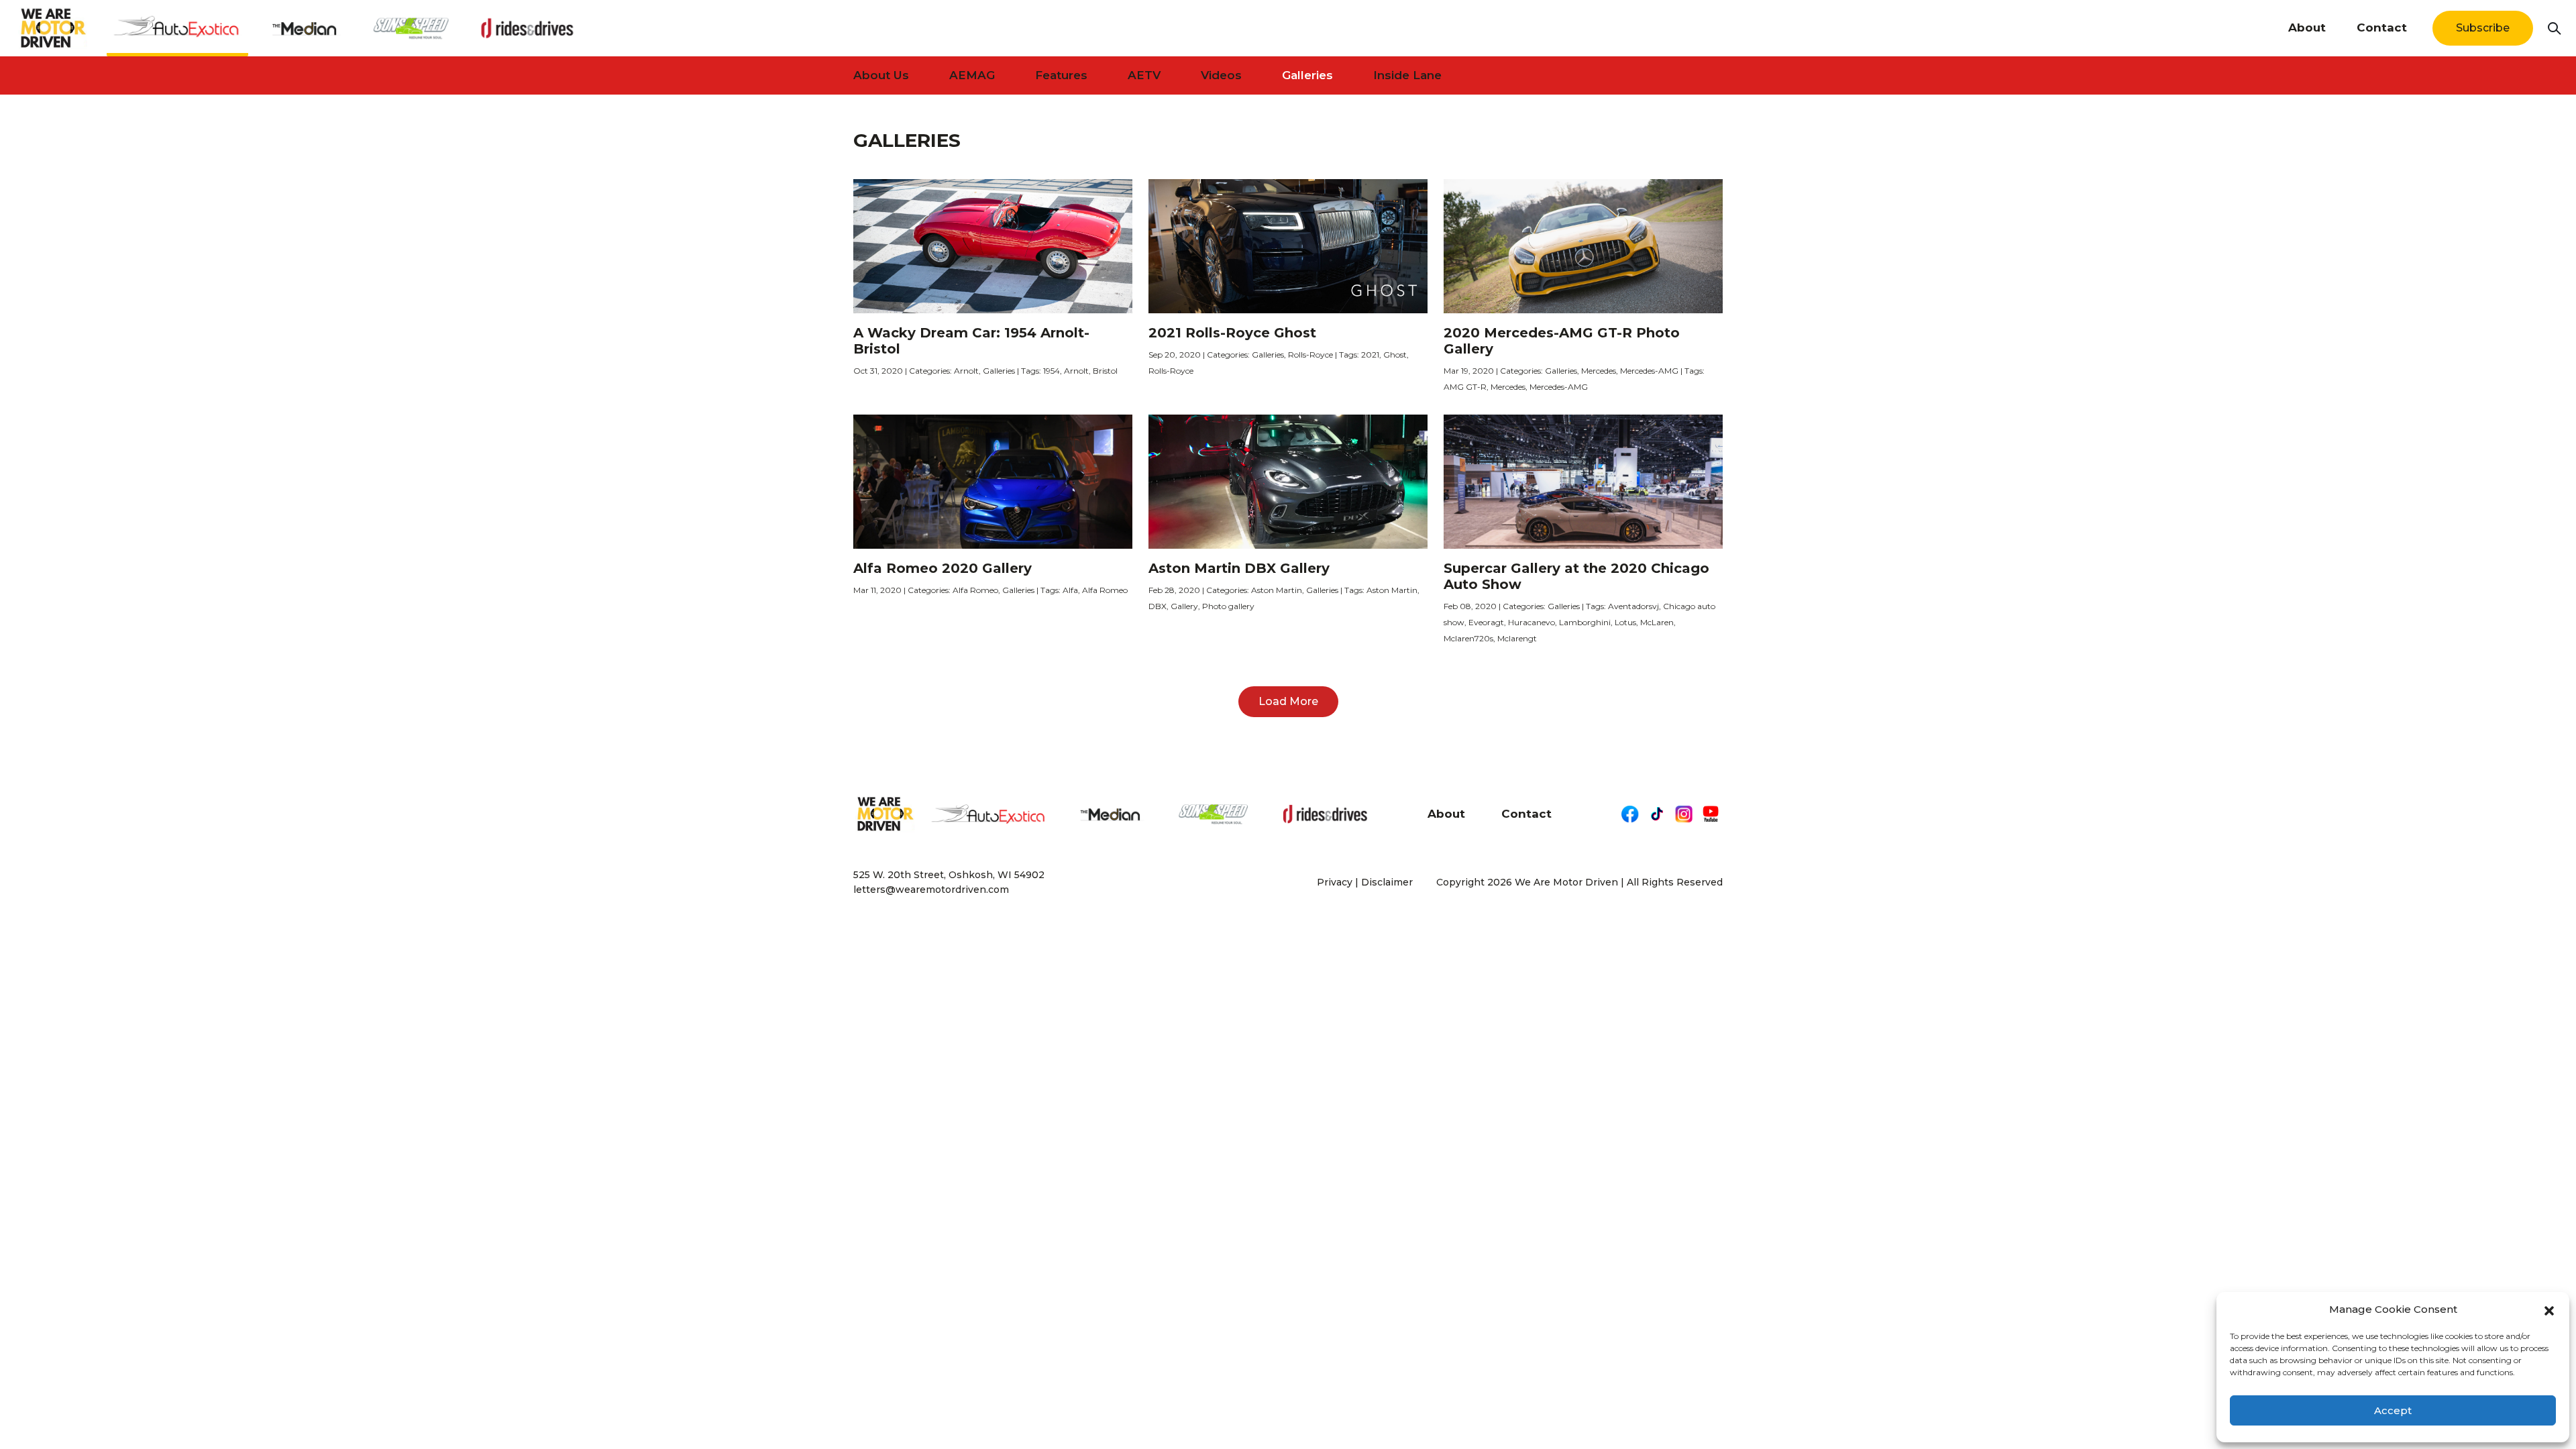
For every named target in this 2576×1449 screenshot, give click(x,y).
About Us (881, 75)
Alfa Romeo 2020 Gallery (943, 568)
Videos (1221, 75)
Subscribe (2483, 28)
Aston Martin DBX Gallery (1239, 568)
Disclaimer (1387, 882)
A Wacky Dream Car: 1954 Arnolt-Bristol (971, 341)
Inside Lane (1407, 75)
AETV (1144, 75)
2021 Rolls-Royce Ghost (1232, 333)
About (2307, 28)
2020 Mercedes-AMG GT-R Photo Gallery (1562, 341)
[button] (2549, 1309)
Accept (2393, 1410)
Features (1061, 75)
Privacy (1335, 882)
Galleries (1307, 75)
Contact (2382, 28)
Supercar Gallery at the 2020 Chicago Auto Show (1576, 576)
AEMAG (972, 75)
